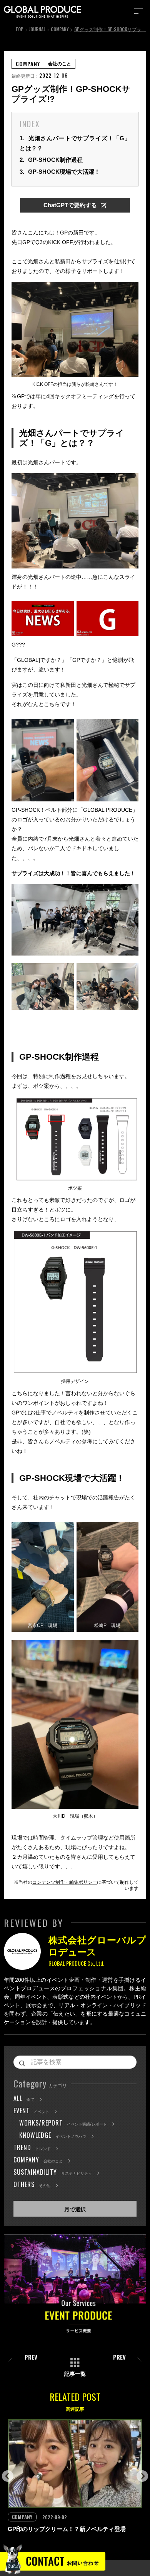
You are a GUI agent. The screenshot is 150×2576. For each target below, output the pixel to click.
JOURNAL (37, 29)
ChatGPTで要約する (70, 205)
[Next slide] (142, 2476)
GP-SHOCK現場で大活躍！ (60, 172)
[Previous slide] (8, 2476)
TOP (19, 29)
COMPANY (60, 29)
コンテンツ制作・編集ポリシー (65, 1882)
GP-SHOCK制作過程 (51, 160)
